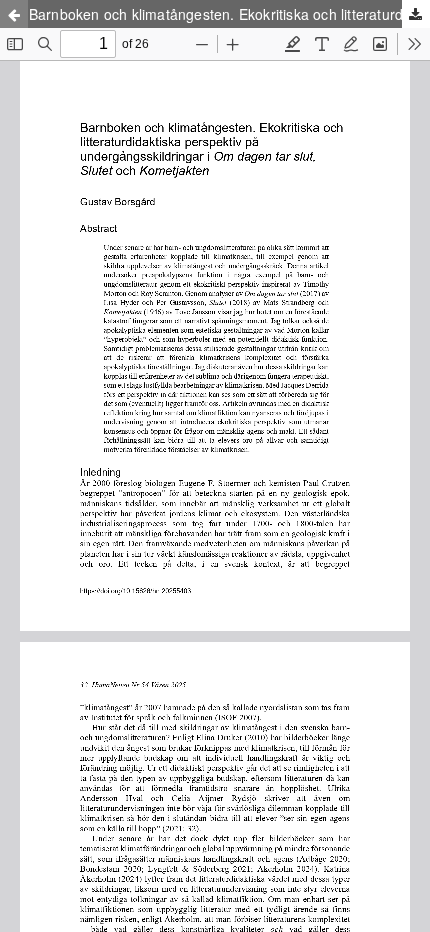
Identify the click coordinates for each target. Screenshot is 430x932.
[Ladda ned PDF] (416, 14)
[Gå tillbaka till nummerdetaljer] (14, 14)
